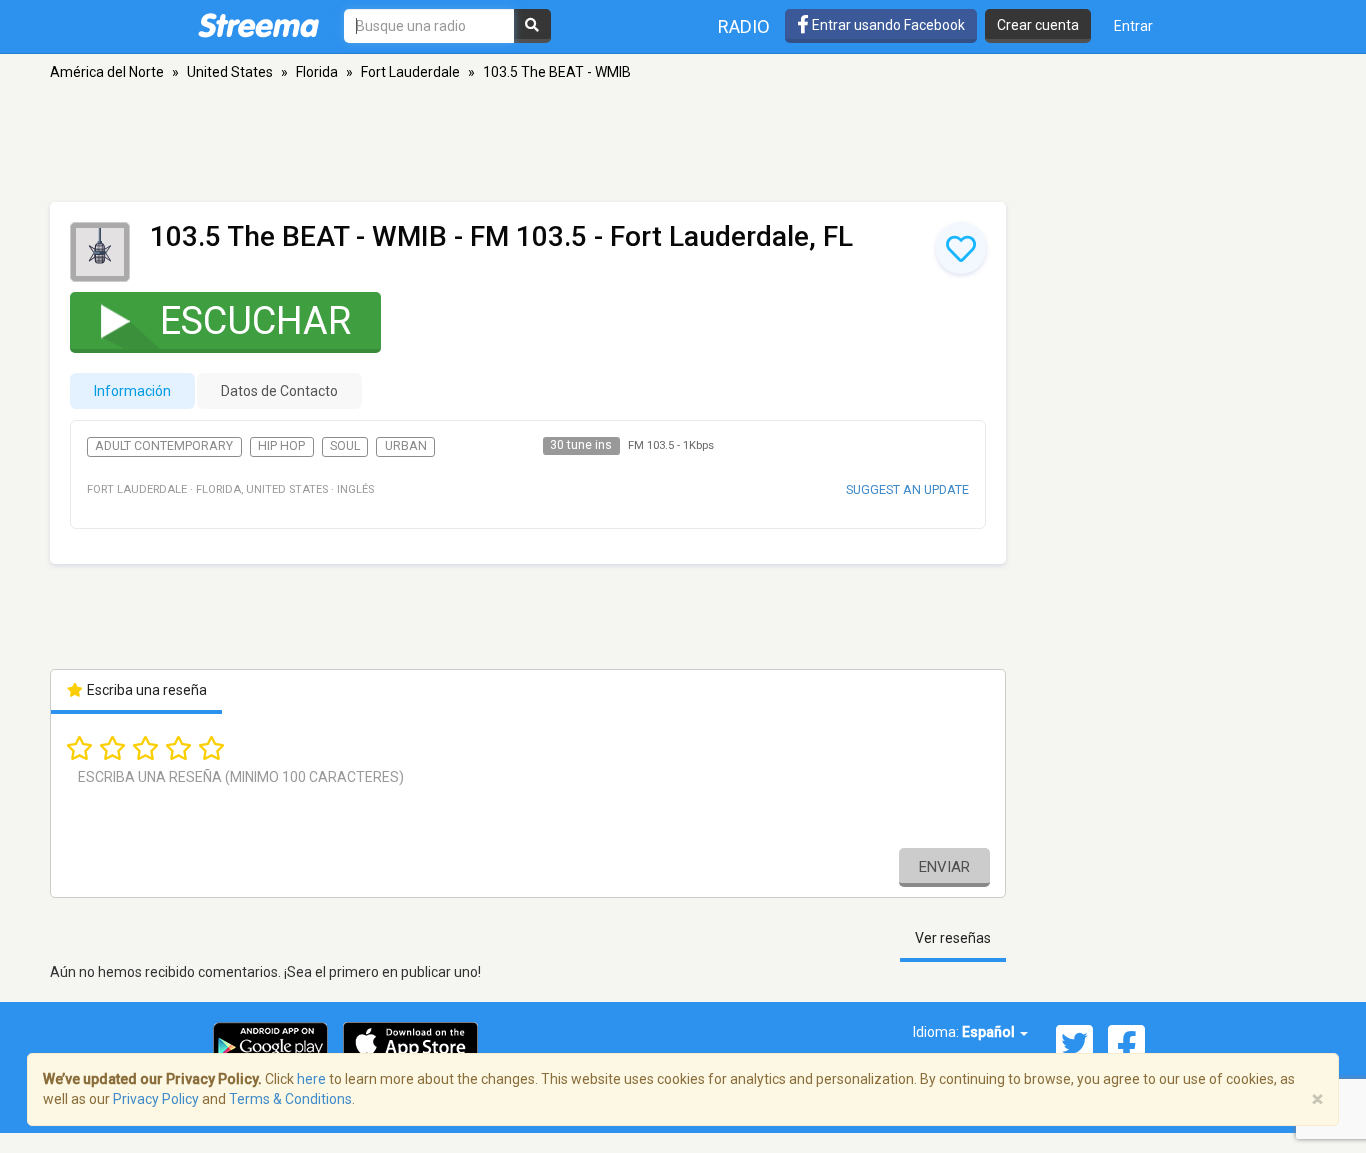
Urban (406, 446)
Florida (317, 72)
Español (990, 1032)
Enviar (944, 867)
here (311, 1079)
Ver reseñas (953, 938)
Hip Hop (281, 446)
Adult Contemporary (164, 446)
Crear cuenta (1038, 25)
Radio (744, 26)
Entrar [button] (1133, 26)
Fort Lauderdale (410, 72)
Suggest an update (907, 489)
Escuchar (255, 321)
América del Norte (107, 72)
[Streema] (258, 25)
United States (230, 72)
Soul (345, 446)
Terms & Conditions (290, 1099)
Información (132, 391)
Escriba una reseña (145, 690)
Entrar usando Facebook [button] (887, 25)
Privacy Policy (156, 1099)
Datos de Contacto (279, 391)
